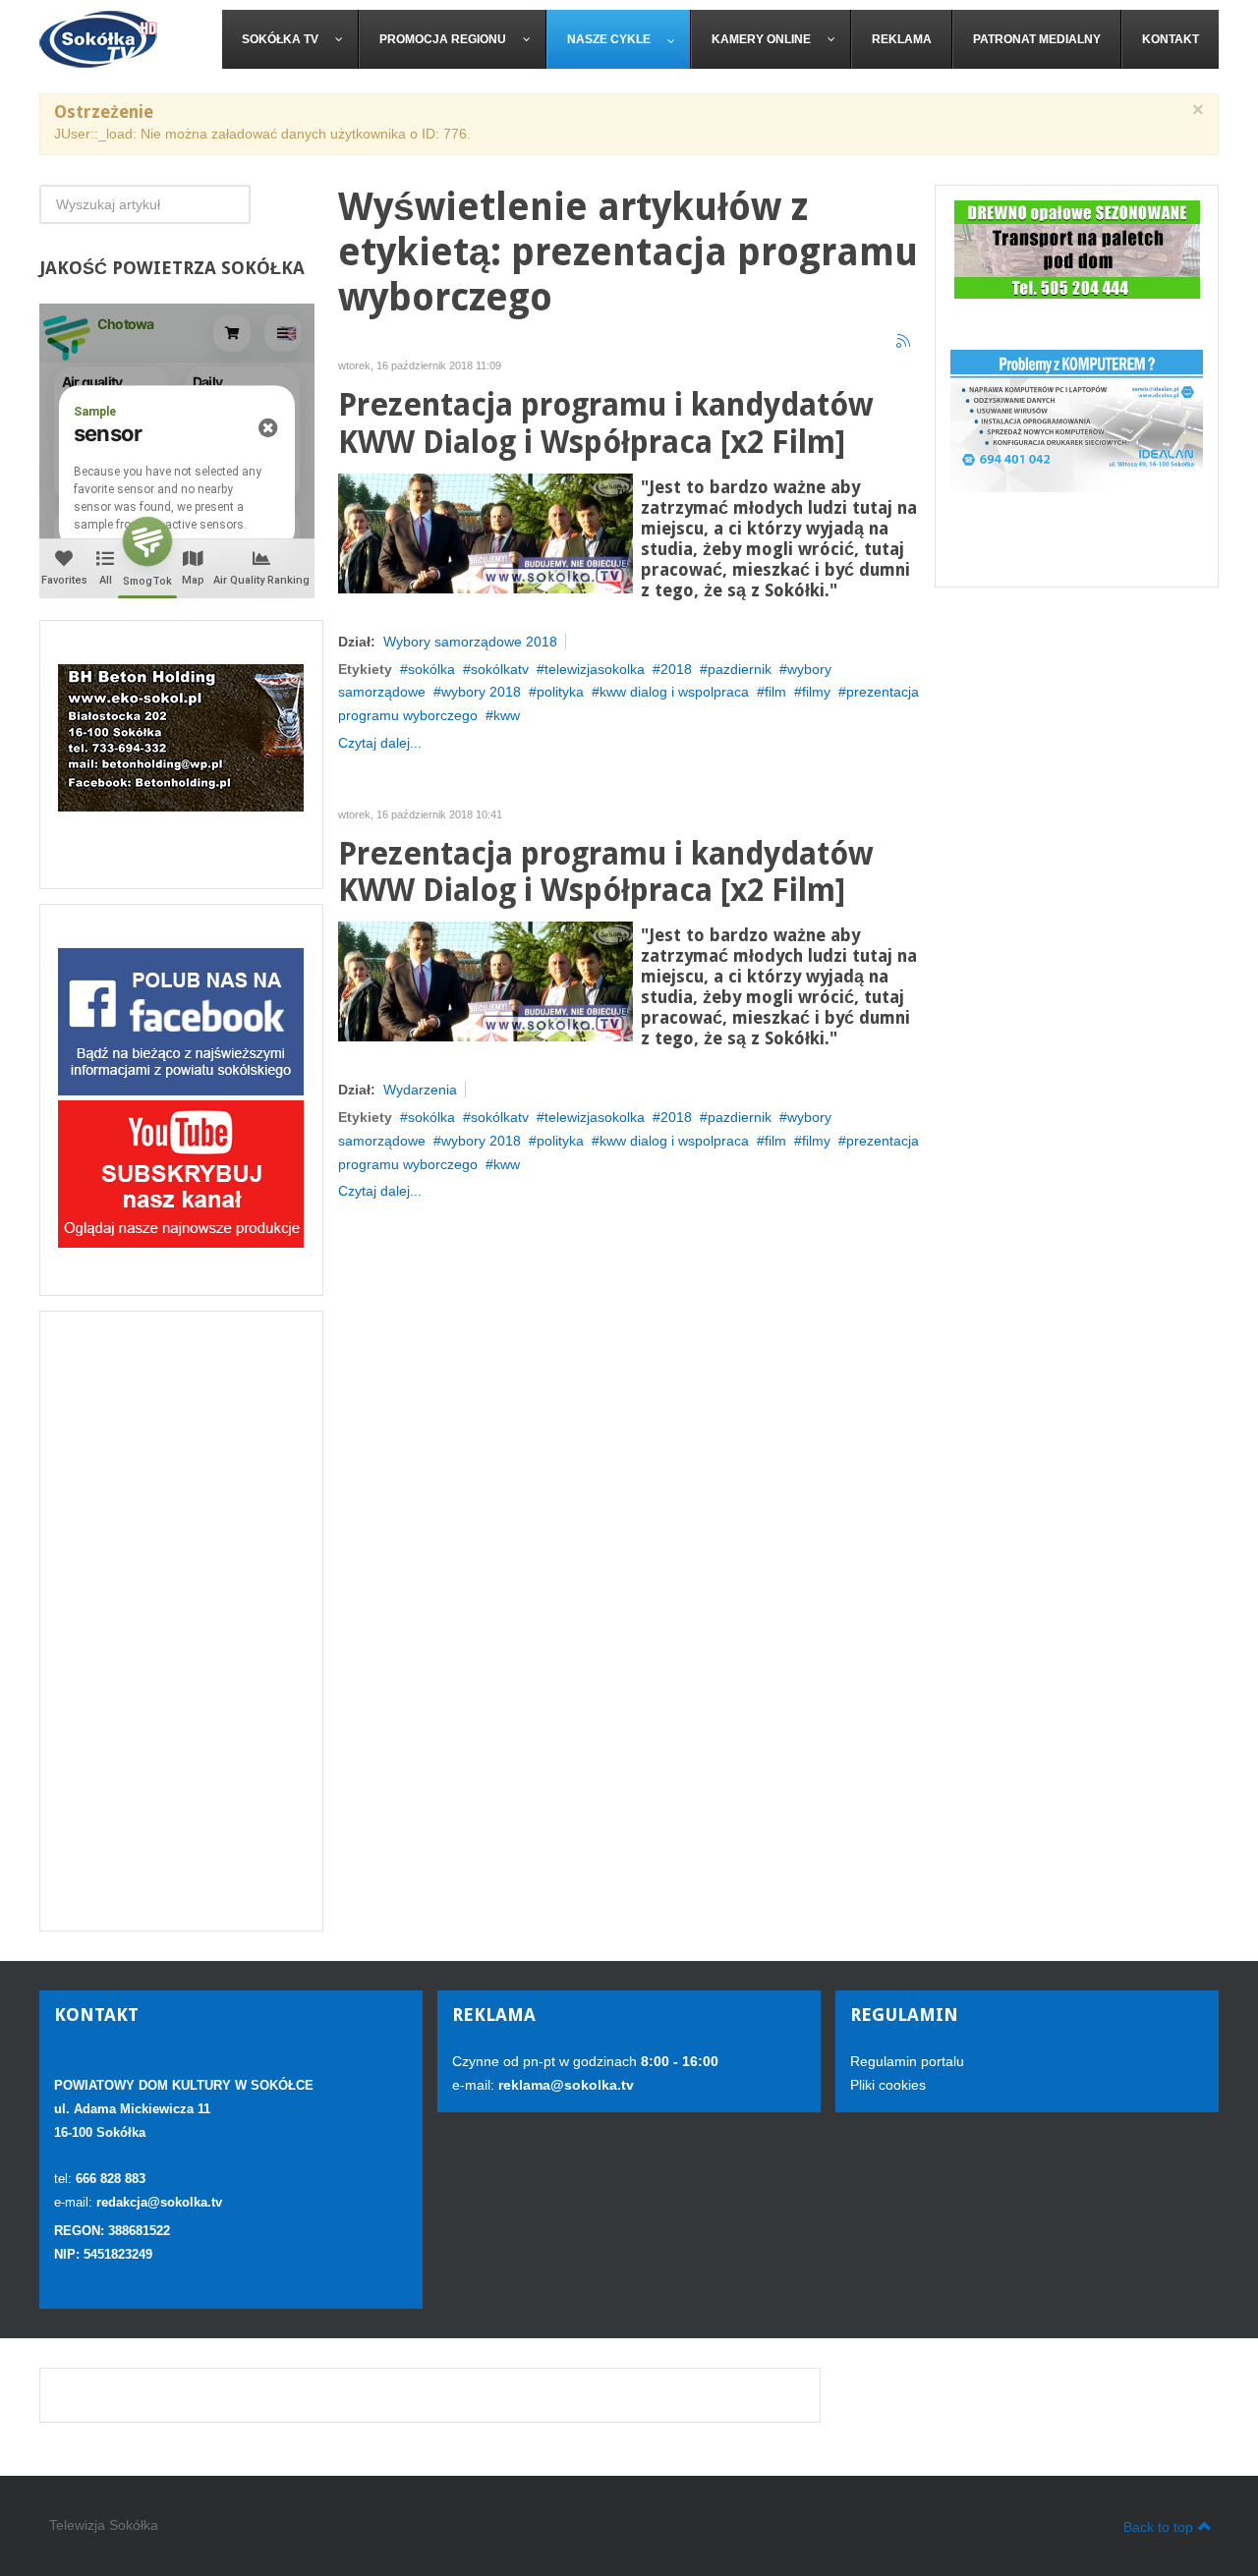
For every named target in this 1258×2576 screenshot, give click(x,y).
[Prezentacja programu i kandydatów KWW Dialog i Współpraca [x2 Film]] (486, 532)
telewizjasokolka (595, 669)
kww (507, 715)
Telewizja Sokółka (104, 2525)
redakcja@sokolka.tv (159, 2202)
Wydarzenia (420, 1090)
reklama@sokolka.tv (564, 2085)
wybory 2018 (481, 692)
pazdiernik (740, 669)
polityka (560, 692)
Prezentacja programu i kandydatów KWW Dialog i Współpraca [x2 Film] (605, 424)
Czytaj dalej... (380, 743)
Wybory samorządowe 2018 (470, 642)
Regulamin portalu (907, 2061)
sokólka (431, 669)
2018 (676, 669)
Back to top (1158, 2527)
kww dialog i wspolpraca (674, 692)
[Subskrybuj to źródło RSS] (904, 342)
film (775, 692)
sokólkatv (500, 669)
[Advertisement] (181, 1621)
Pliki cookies (888, 2085)
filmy (816, 692)
